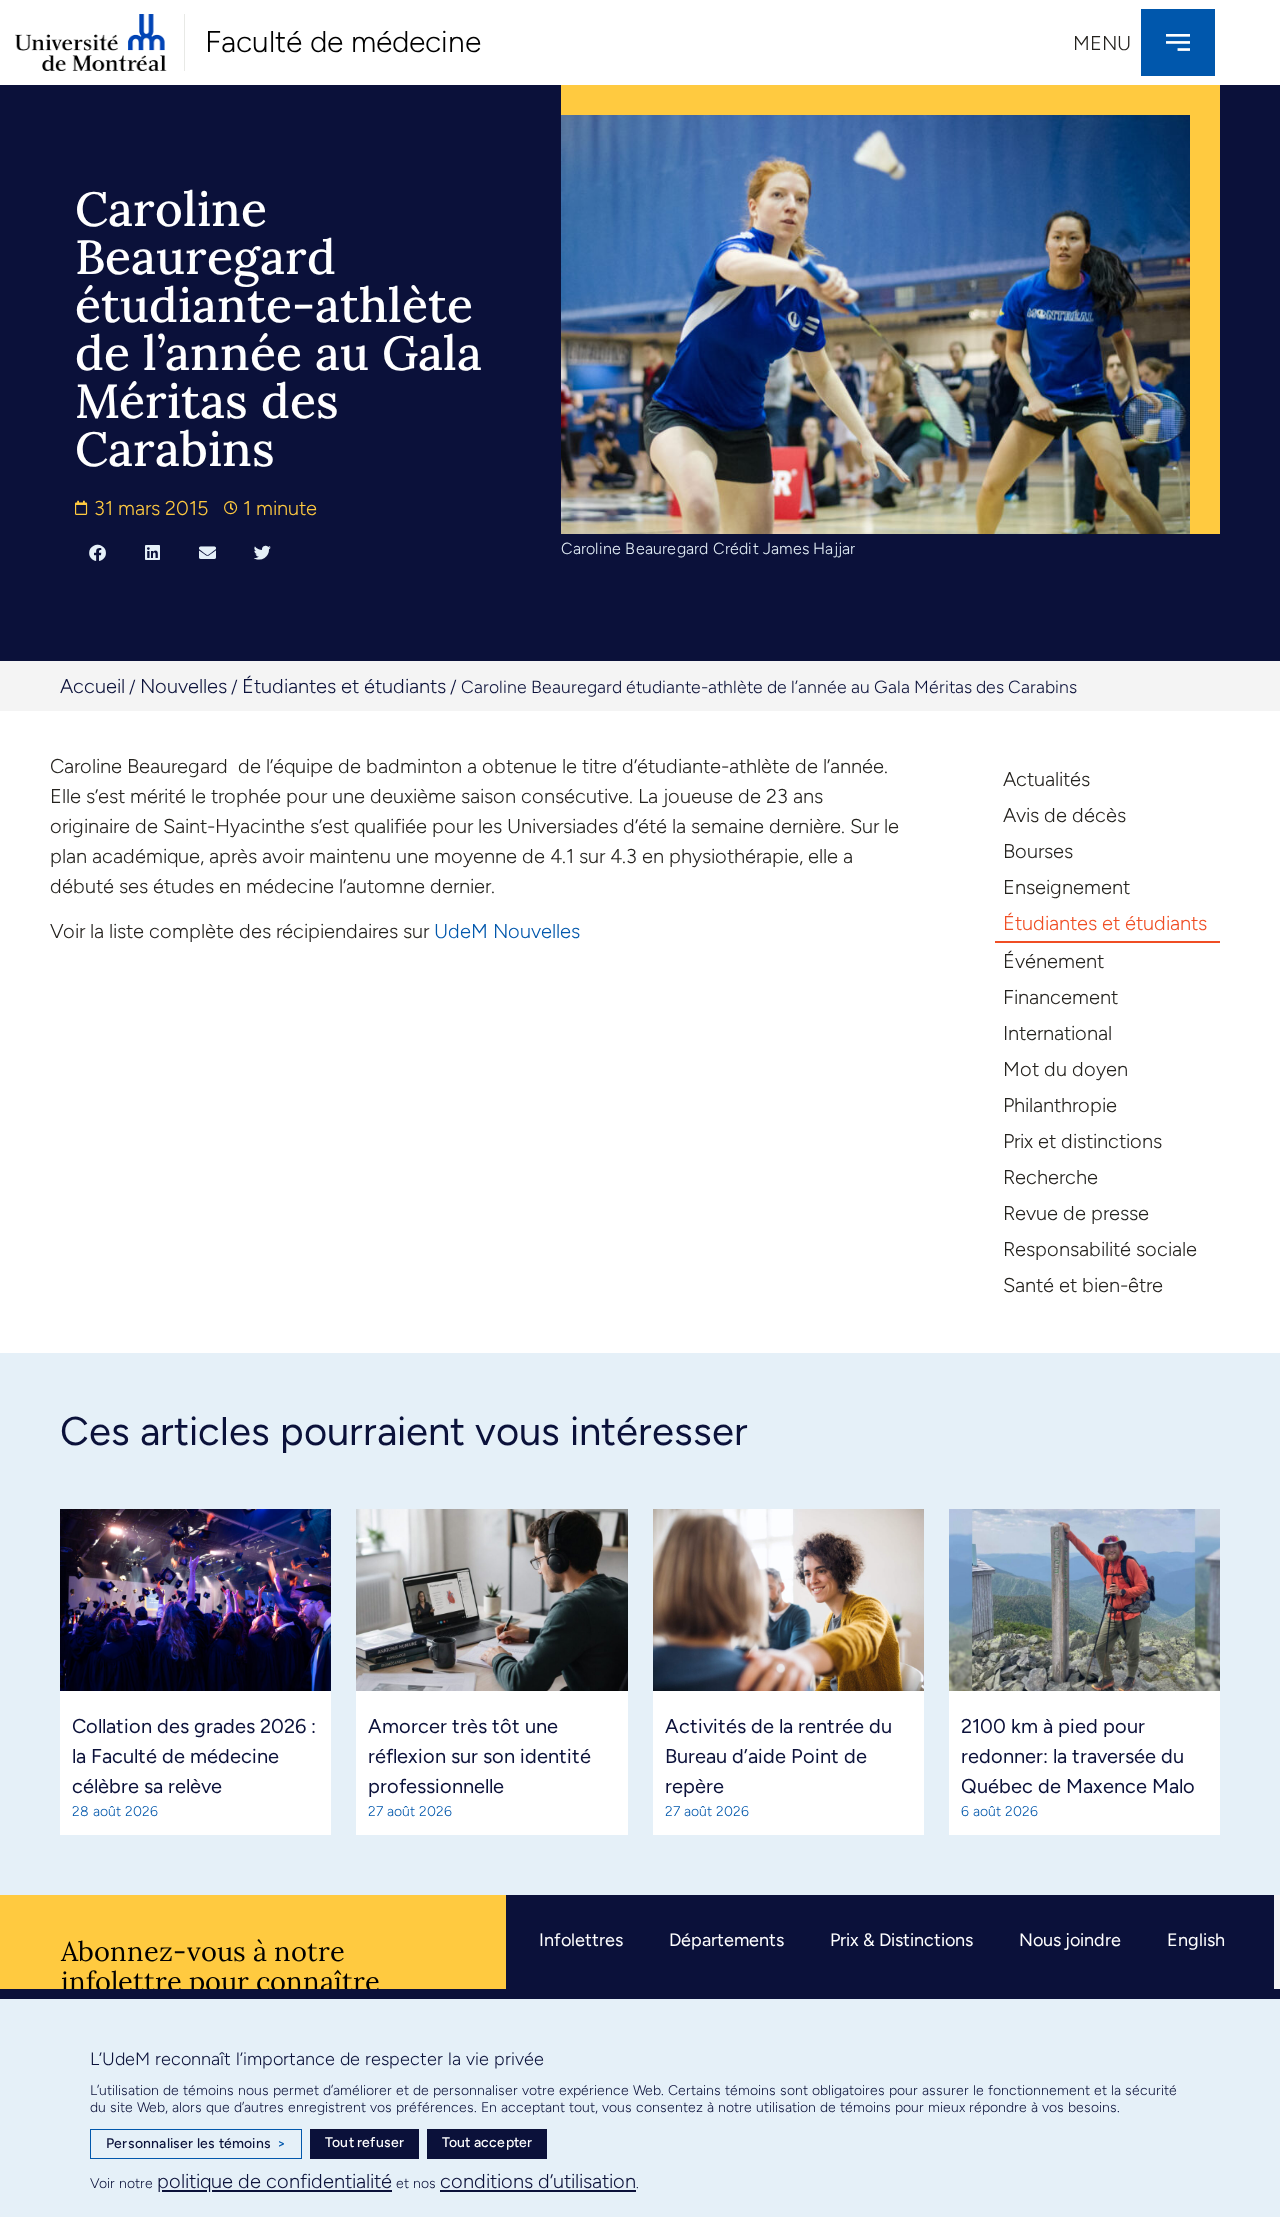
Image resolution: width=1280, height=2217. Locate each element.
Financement (1060, 997)
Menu (1102, 43)
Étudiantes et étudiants (344, 686)
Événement (1053, 961)
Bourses (1038, 851)
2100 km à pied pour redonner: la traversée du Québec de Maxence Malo (1078, 1756)
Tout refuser (364, 2142)
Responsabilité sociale (1100, 1249)
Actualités (1046, 779)
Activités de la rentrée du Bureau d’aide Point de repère (778, 1756)
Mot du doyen (1065, 1069)
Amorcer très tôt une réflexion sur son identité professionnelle (479, 1756)
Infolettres (581, 1940)
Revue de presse (1076, 1213)
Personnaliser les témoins (196, 2143)
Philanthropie (1060, 1105)
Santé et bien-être (1083, 1285)
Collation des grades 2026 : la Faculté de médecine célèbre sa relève (194, 1756)
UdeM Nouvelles (507, 931)
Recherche (1050, 1177)
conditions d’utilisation (538, 2181)
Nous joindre (1070, 1940)
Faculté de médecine (343, 41)
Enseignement (1066, 887)
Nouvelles (183, 686)
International (1057, 1033)
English (1196, 1940)
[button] (97, 552)
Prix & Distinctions (901, 1940)
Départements (726, 1940)
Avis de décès (1064, 815)
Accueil (92, 686)
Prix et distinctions (1082, 1141)
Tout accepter (487, 2142)
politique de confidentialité (274, 2181)
